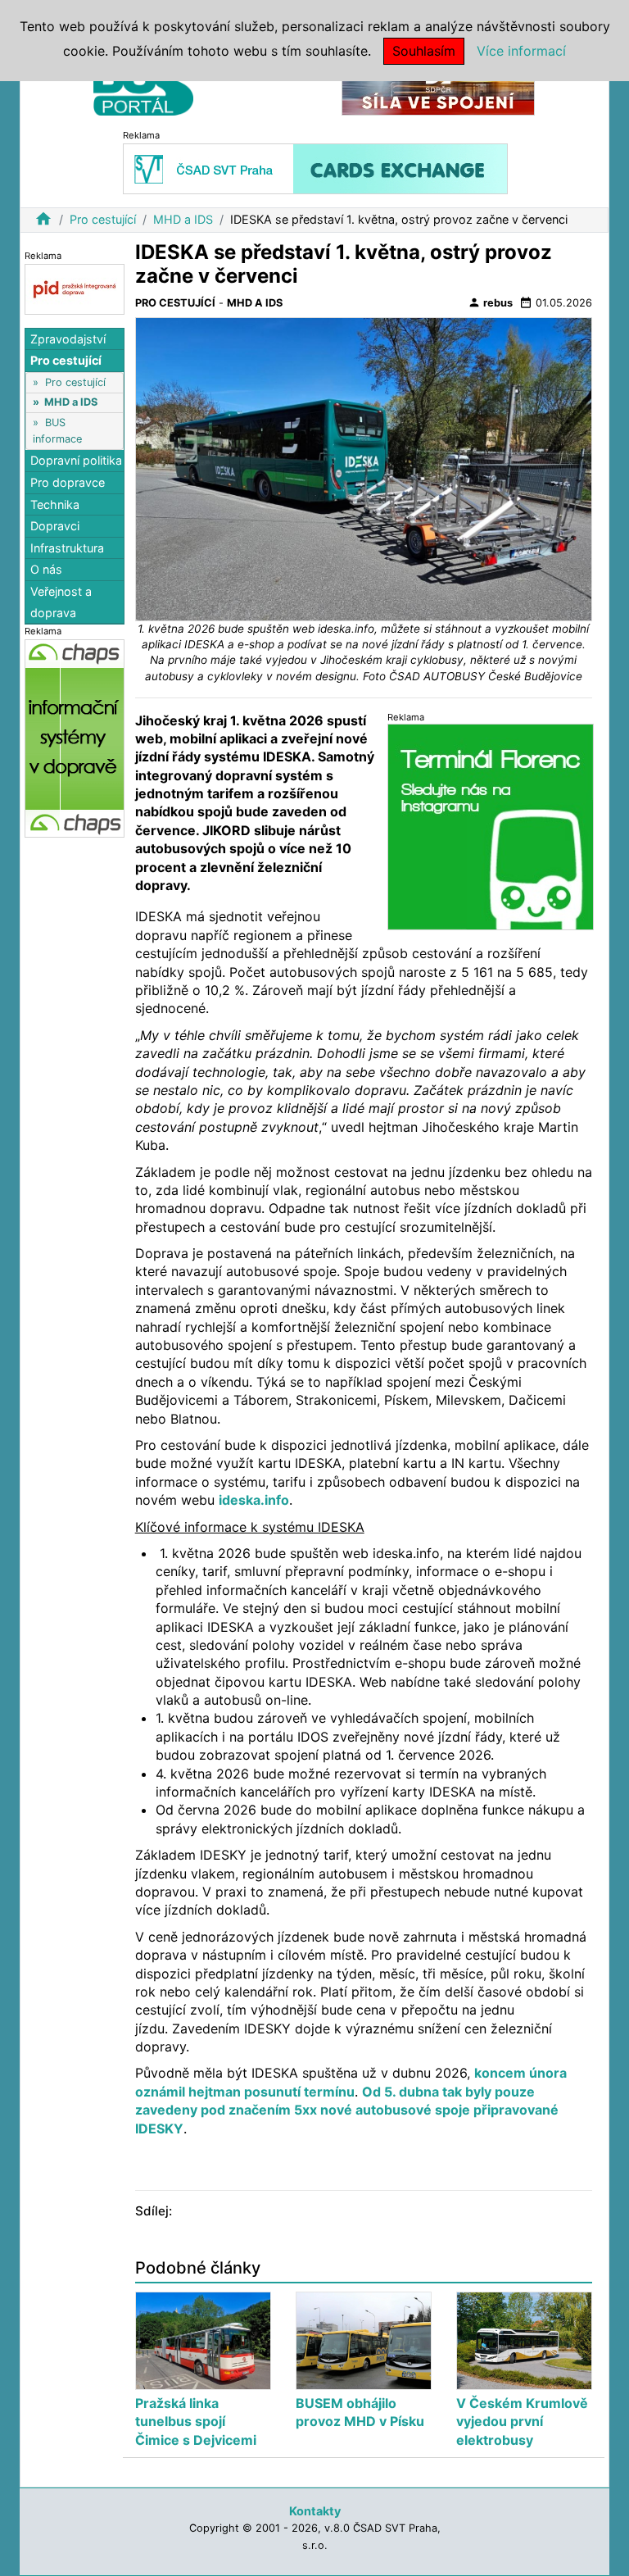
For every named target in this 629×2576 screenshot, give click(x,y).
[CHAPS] (75, 738)
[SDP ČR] (438, 89)
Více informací (521, 51)
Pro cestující (103, 219)
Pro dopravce (68, 482)
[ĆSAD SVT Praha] (315, 168)
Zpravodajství (68, 339)
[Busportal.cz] (143, 85)
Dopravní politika (76, 460)
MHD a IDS (183, 219)
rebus (490, 302)
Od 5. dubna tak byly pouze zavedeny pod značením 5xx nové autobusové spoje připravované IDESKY (347, 2110)
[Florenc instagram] (491, 827)
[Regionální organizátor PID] (75, 288)
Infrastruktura (67, 548)
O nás (46, 569)
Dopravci (55, 526)
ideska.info (254, 1500)
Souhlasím (424, 51)
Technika (55, 504)
